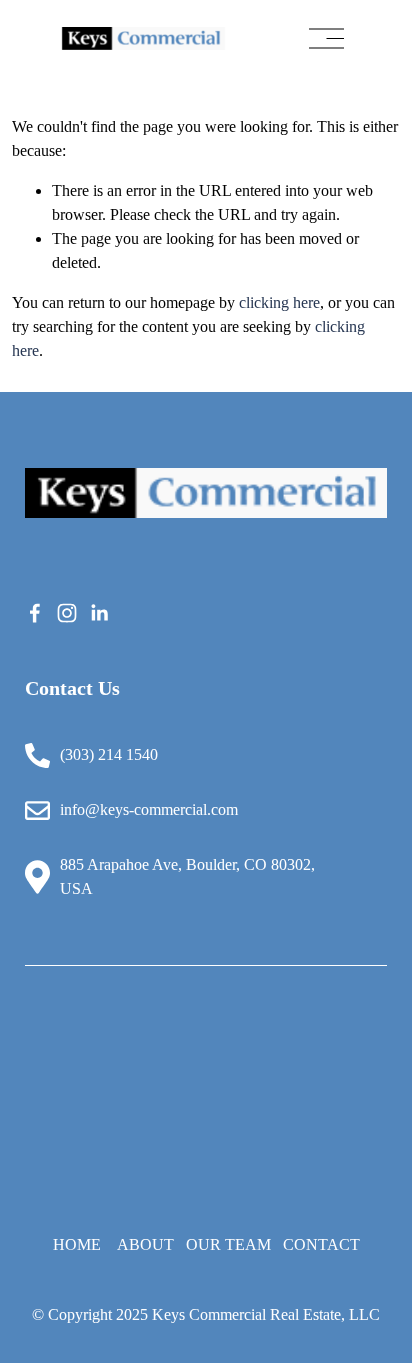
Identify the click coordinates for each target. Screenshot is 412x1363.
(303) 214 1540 (109, 754)
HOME (77, 1244)
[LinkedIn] (99, 613)
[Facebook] (35, 613)
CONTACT (321, 1244)
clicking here (279, 302)
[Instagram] (67, 613)
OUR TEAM (228, 1244)
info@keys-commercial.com (149, 809)
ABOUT (145, 1244)
